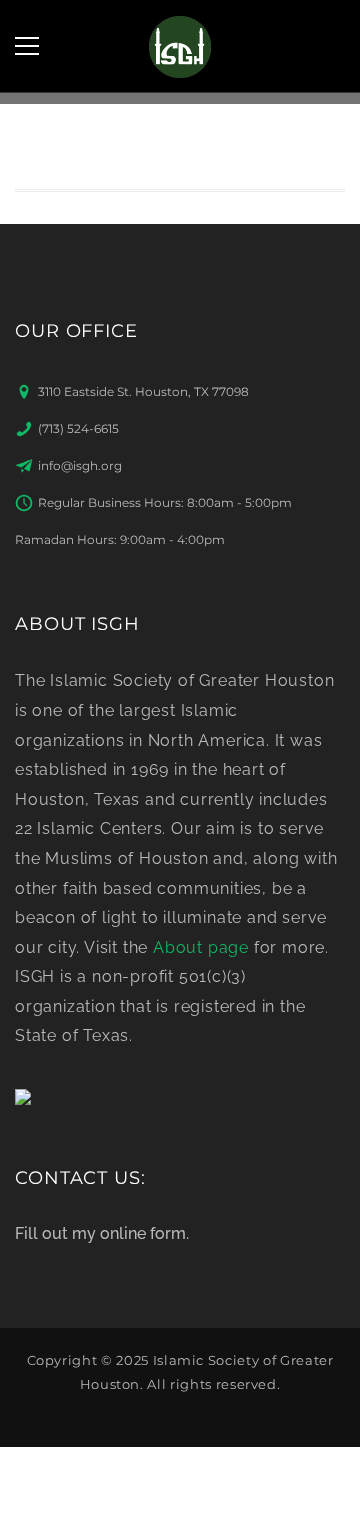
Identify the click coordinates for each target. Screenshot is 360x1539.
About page (201, 947)
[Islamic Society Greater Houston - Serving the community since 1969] (180, 45)
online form (143, 1233)
